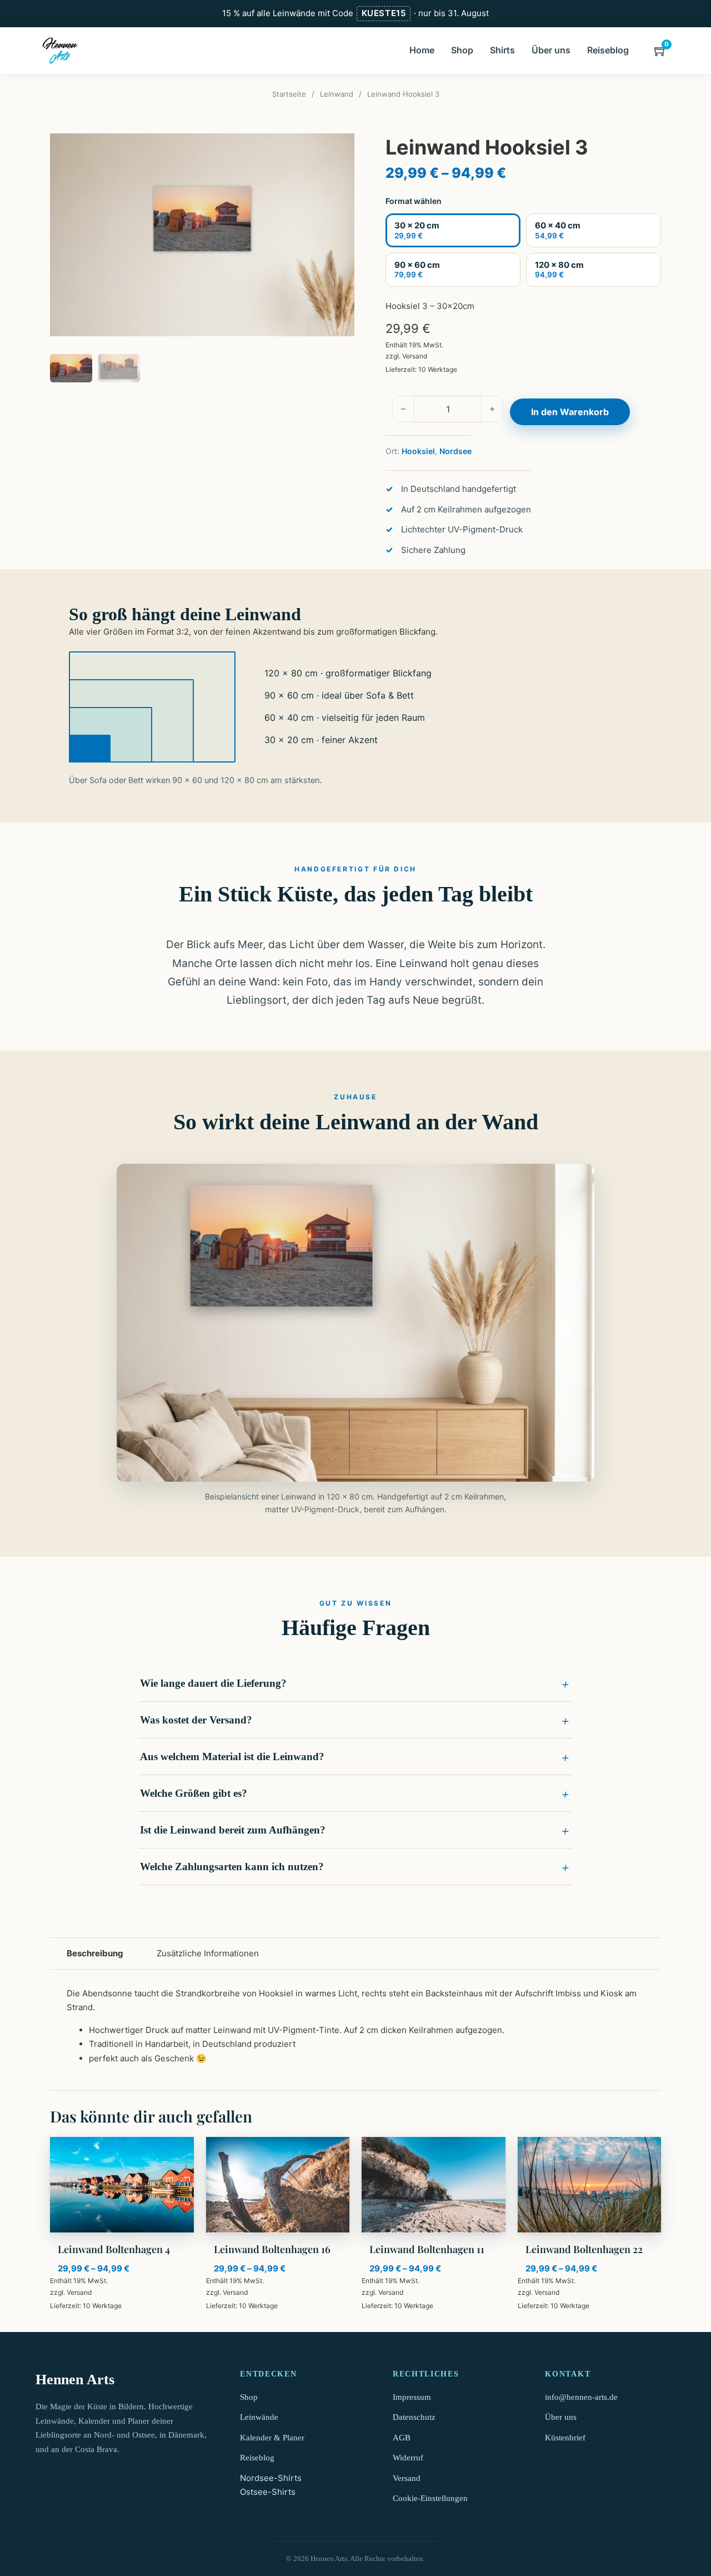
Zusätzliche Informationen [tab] (208, 1953)
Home (422, 50)
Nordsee (455, 451)
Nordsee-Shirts (271, 2478)
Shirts (502, 50)
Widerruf (408, 2458)
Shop (462, 50)
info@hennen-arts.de (581, 2397)
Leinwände (259, 2417)
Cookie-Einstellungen (430, 2498)
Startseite (289, 94)
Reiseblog (608, 50)
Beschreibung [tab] (95, 1953)
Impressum (412, 2397)
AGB (402, 2438)
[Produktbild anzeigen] (202, 235)
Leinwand (337, 94)
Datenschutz (414, 2417)
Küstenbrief (565, 2438)
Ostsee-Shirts (268, 2492)
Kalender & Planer (272, 2438)
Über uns (551, 50)
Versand (415, 356)
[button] (355, 1683)
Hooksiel (418, 451)
